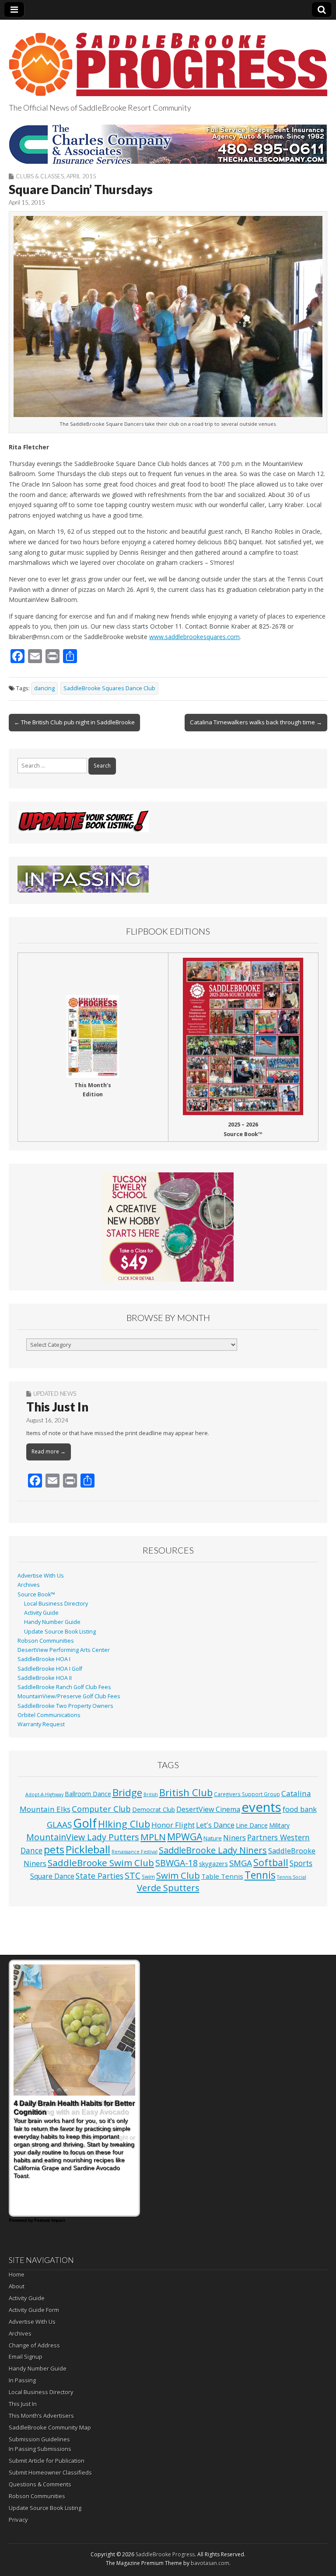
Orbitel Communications (49, 1715)
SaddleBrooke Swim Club (101, 1863)
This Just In (57, 1407)
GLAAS (59, 1824)
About (17, 2286)
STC (133, 1876)
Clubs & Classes (40, 176)
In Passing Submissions (40, 2449)
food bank (300, 1809)
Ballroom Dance (88, 1794)
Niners (234, 1837)
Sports (301, 1863)
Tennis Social (292, 1877)
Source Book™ (36, 1594)
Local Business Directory (56, 1604)
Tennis (260, 1875)
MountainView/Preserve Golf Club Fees (69, 1696)
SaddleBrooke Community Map (50, 2427)
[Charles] (168, 144)
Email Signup (26, 2357)
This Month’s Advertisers (41, 2416)
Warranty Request (41, 1724)
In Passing (22, 2380)
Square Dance (52, 1876)
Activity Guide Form (34, 2310)
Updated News (55, 1394)
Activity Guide (41, 1613)
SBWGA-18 (177, 1863)
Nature (213, 1838)
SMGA (241, 1863)
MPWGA (185, 1837)
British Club (186, 1792)
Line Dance (252, 1825)
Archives (29, 1585)
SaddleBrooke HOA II (45, 1678)
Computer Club (101, 1809)
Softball (271, 1862)
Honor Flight (173, 1825)
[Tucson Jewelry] (168, 1227)
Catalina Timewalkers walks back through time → (256, 722)
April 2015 (81, 176)
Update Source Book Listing (60, 1632)
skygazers (213, 1864)
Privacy (18, 2520)
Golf (85, 1823)
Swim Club (178, 1875)
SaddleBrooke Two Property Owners (65, 1706)
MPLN (153, 1837)
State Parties (100, 1876)
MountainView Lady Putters (83, 1837)
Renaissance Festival (135, 1852)
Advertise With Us (41, 1576)
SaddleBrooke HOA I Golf (50, 1669)
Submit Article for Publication (47, 2461)
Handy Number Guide (52, 1622)
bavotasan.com (210, 2563)
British (151, 1794)
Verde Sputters (168, 1888)
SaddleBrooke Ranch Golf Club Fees (64, 1687)
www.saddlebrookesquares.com (194, 637)
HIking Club (124, 1824)
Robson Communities (46, 1641)
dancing (44, 688)
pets (54, 1849)
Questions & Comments (40, 2484)
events (261, 1807)
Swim (148, 1877)
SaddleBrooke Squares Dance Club (109, 688)
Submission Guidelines (39, 2439)
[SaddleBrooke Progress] (168, 59)
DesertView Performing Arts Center (64, 1650)
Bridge (127, 1792)
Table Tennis (222, 1876)
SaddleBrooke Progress (165, 2554)
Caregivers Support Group (247, 1794)
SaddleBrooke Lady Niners (213, 1850)
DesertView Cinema (208, 1809)
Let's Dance (215, 1825)
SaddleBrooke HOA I (44, 1659)
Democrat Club (154, 1809)
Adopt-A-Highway (44, 1794)
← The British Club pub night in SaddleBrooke (74, 722)
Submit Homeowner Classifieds (50, 2472)
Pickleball (88, 1849)
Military (279, 1825)
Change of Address (34, 2345)
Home (17, 2274)
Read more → (49, 1451)
